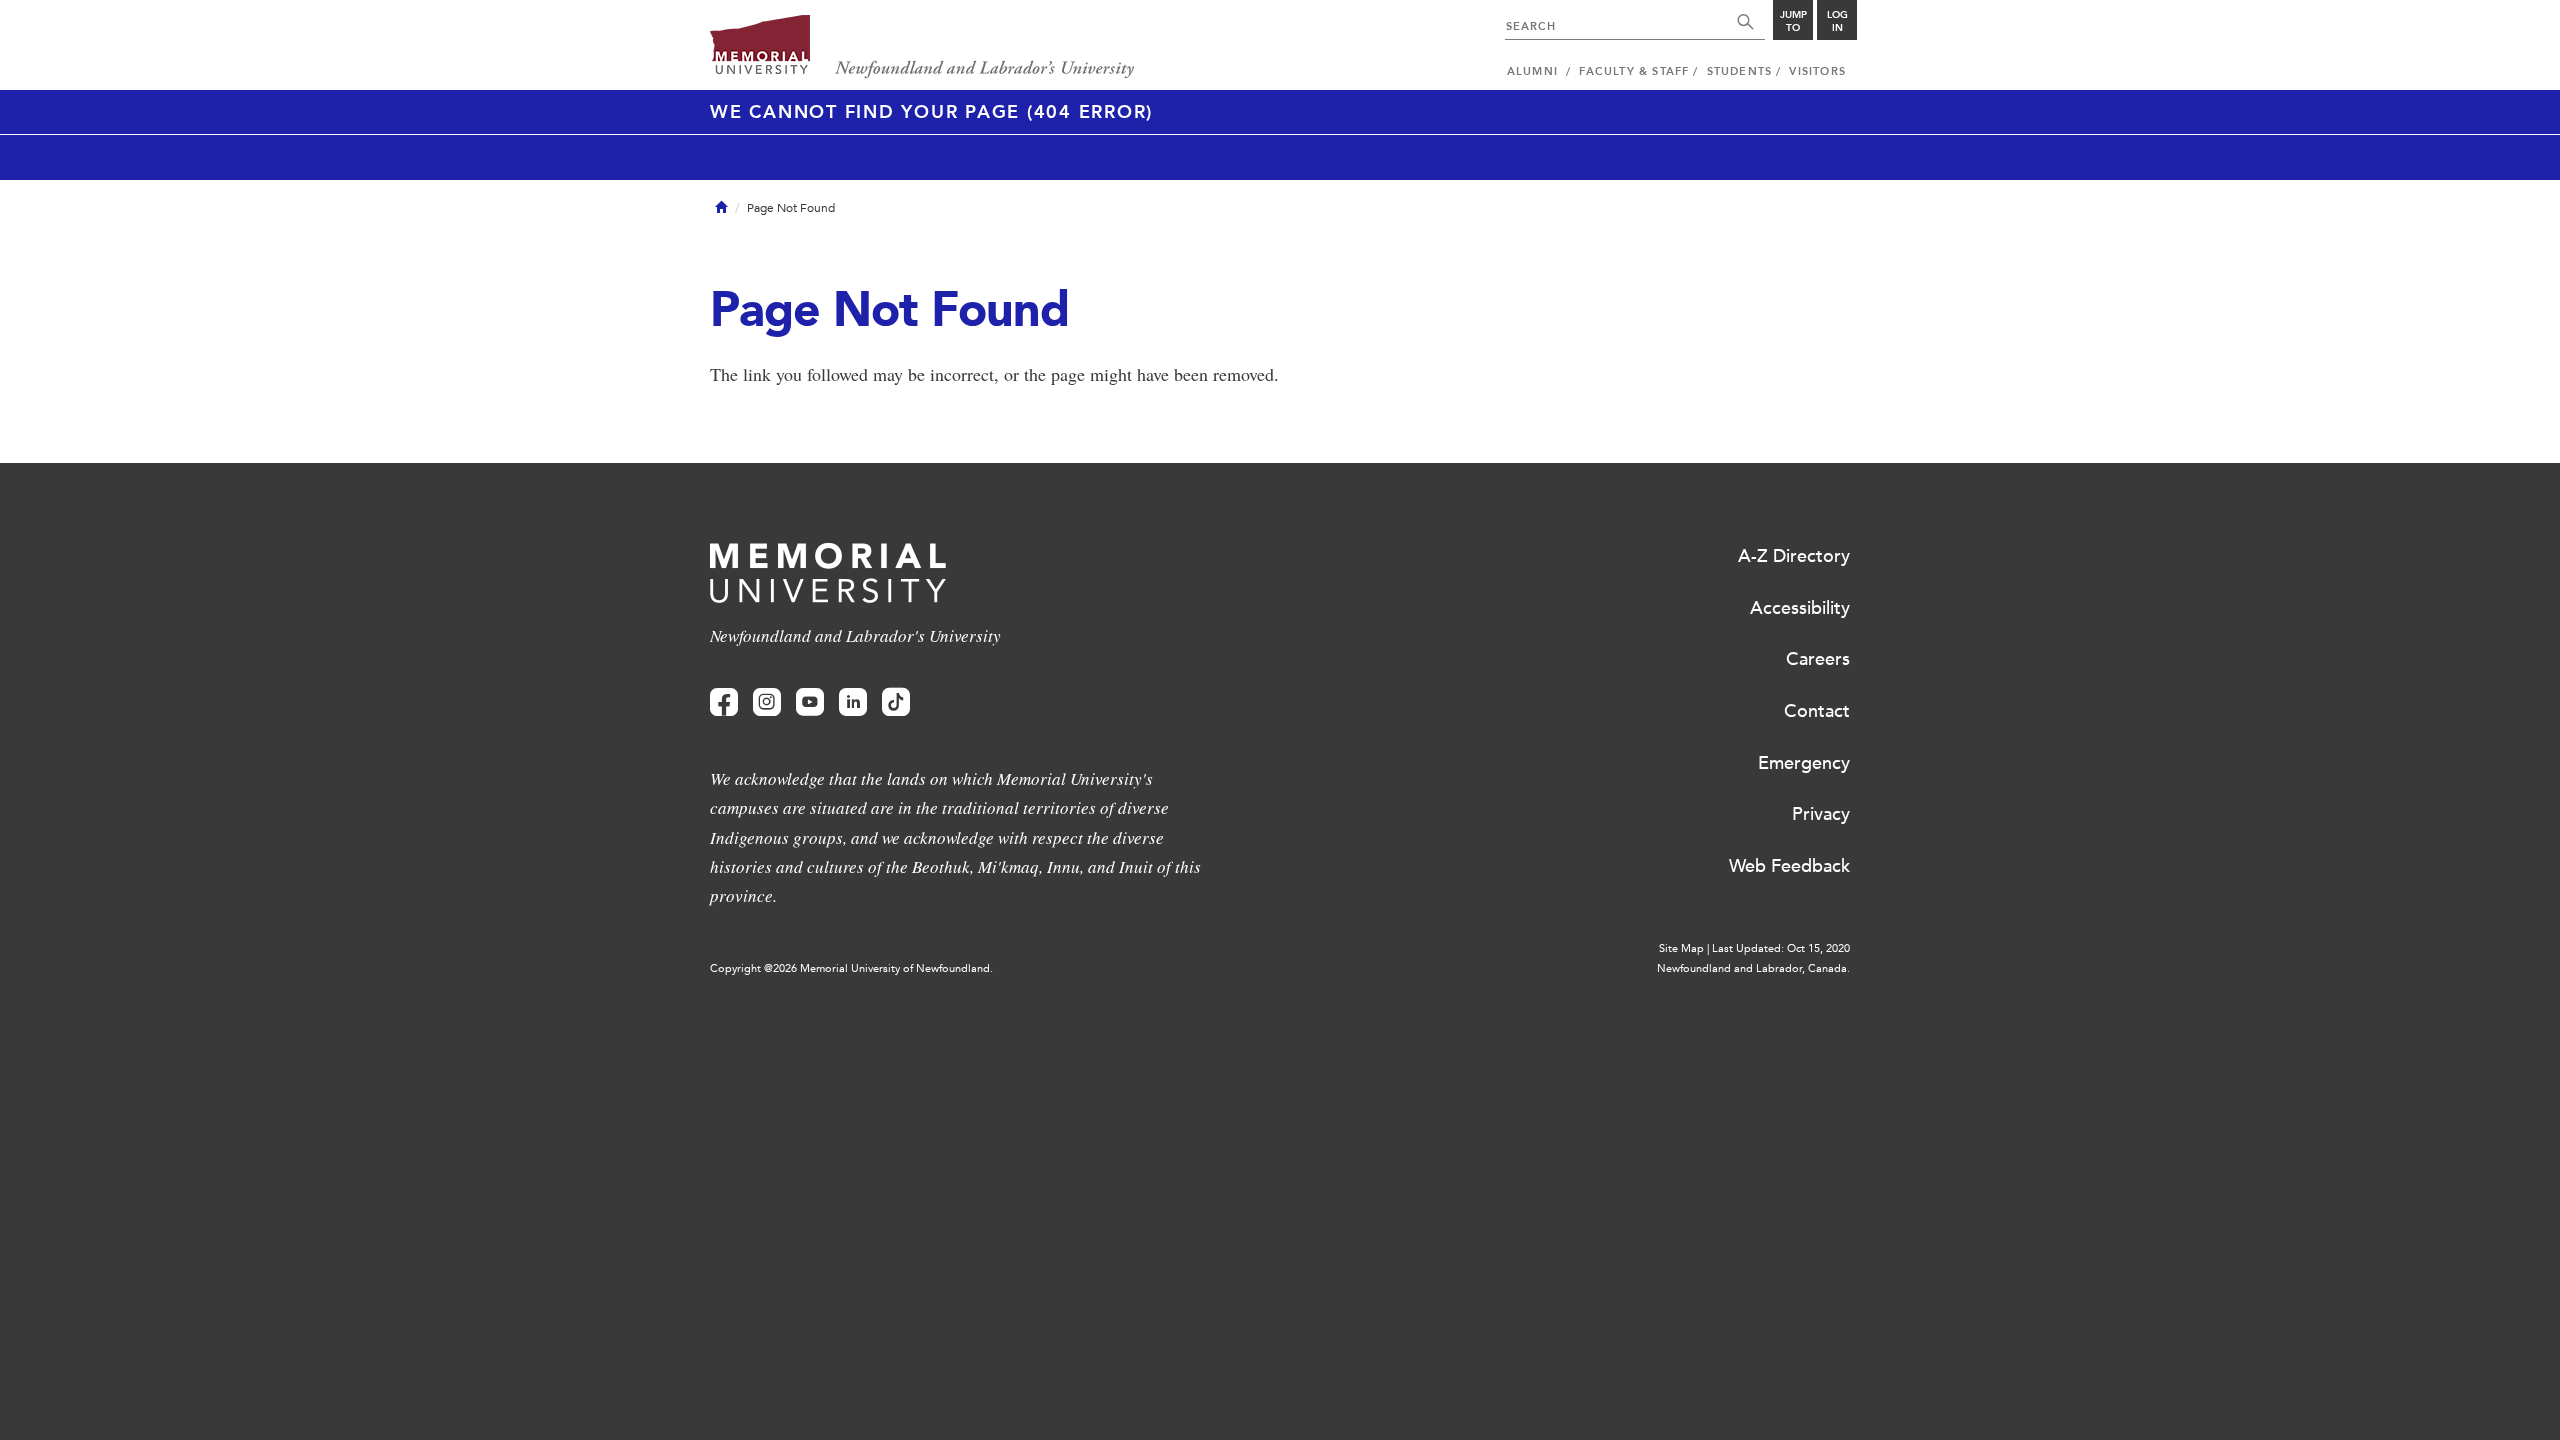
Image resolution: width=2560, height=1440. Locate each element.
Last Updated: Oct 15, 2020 (1781, 948)
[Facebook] (724, 702)
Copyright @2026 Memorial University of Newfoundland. (851, 968)
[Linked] (853, 702)
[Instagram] (767, 702)
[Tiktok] (896, 702)
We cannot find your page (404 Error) (931, 112)
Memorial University (922, 47)
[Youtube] (810, 702)
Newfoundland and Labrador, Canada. (1753, 968)
